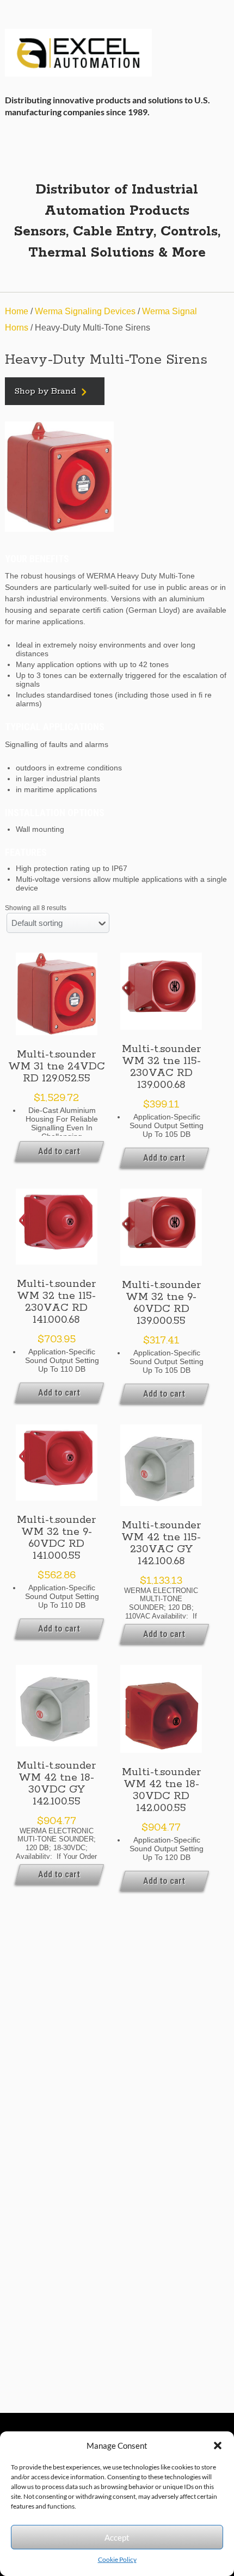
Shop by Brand (45, 391)
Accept (117, 2537)
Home (17, 311)
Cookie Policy (117, 2559)
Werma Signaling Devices (85, 311)
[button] (218, 2446)
